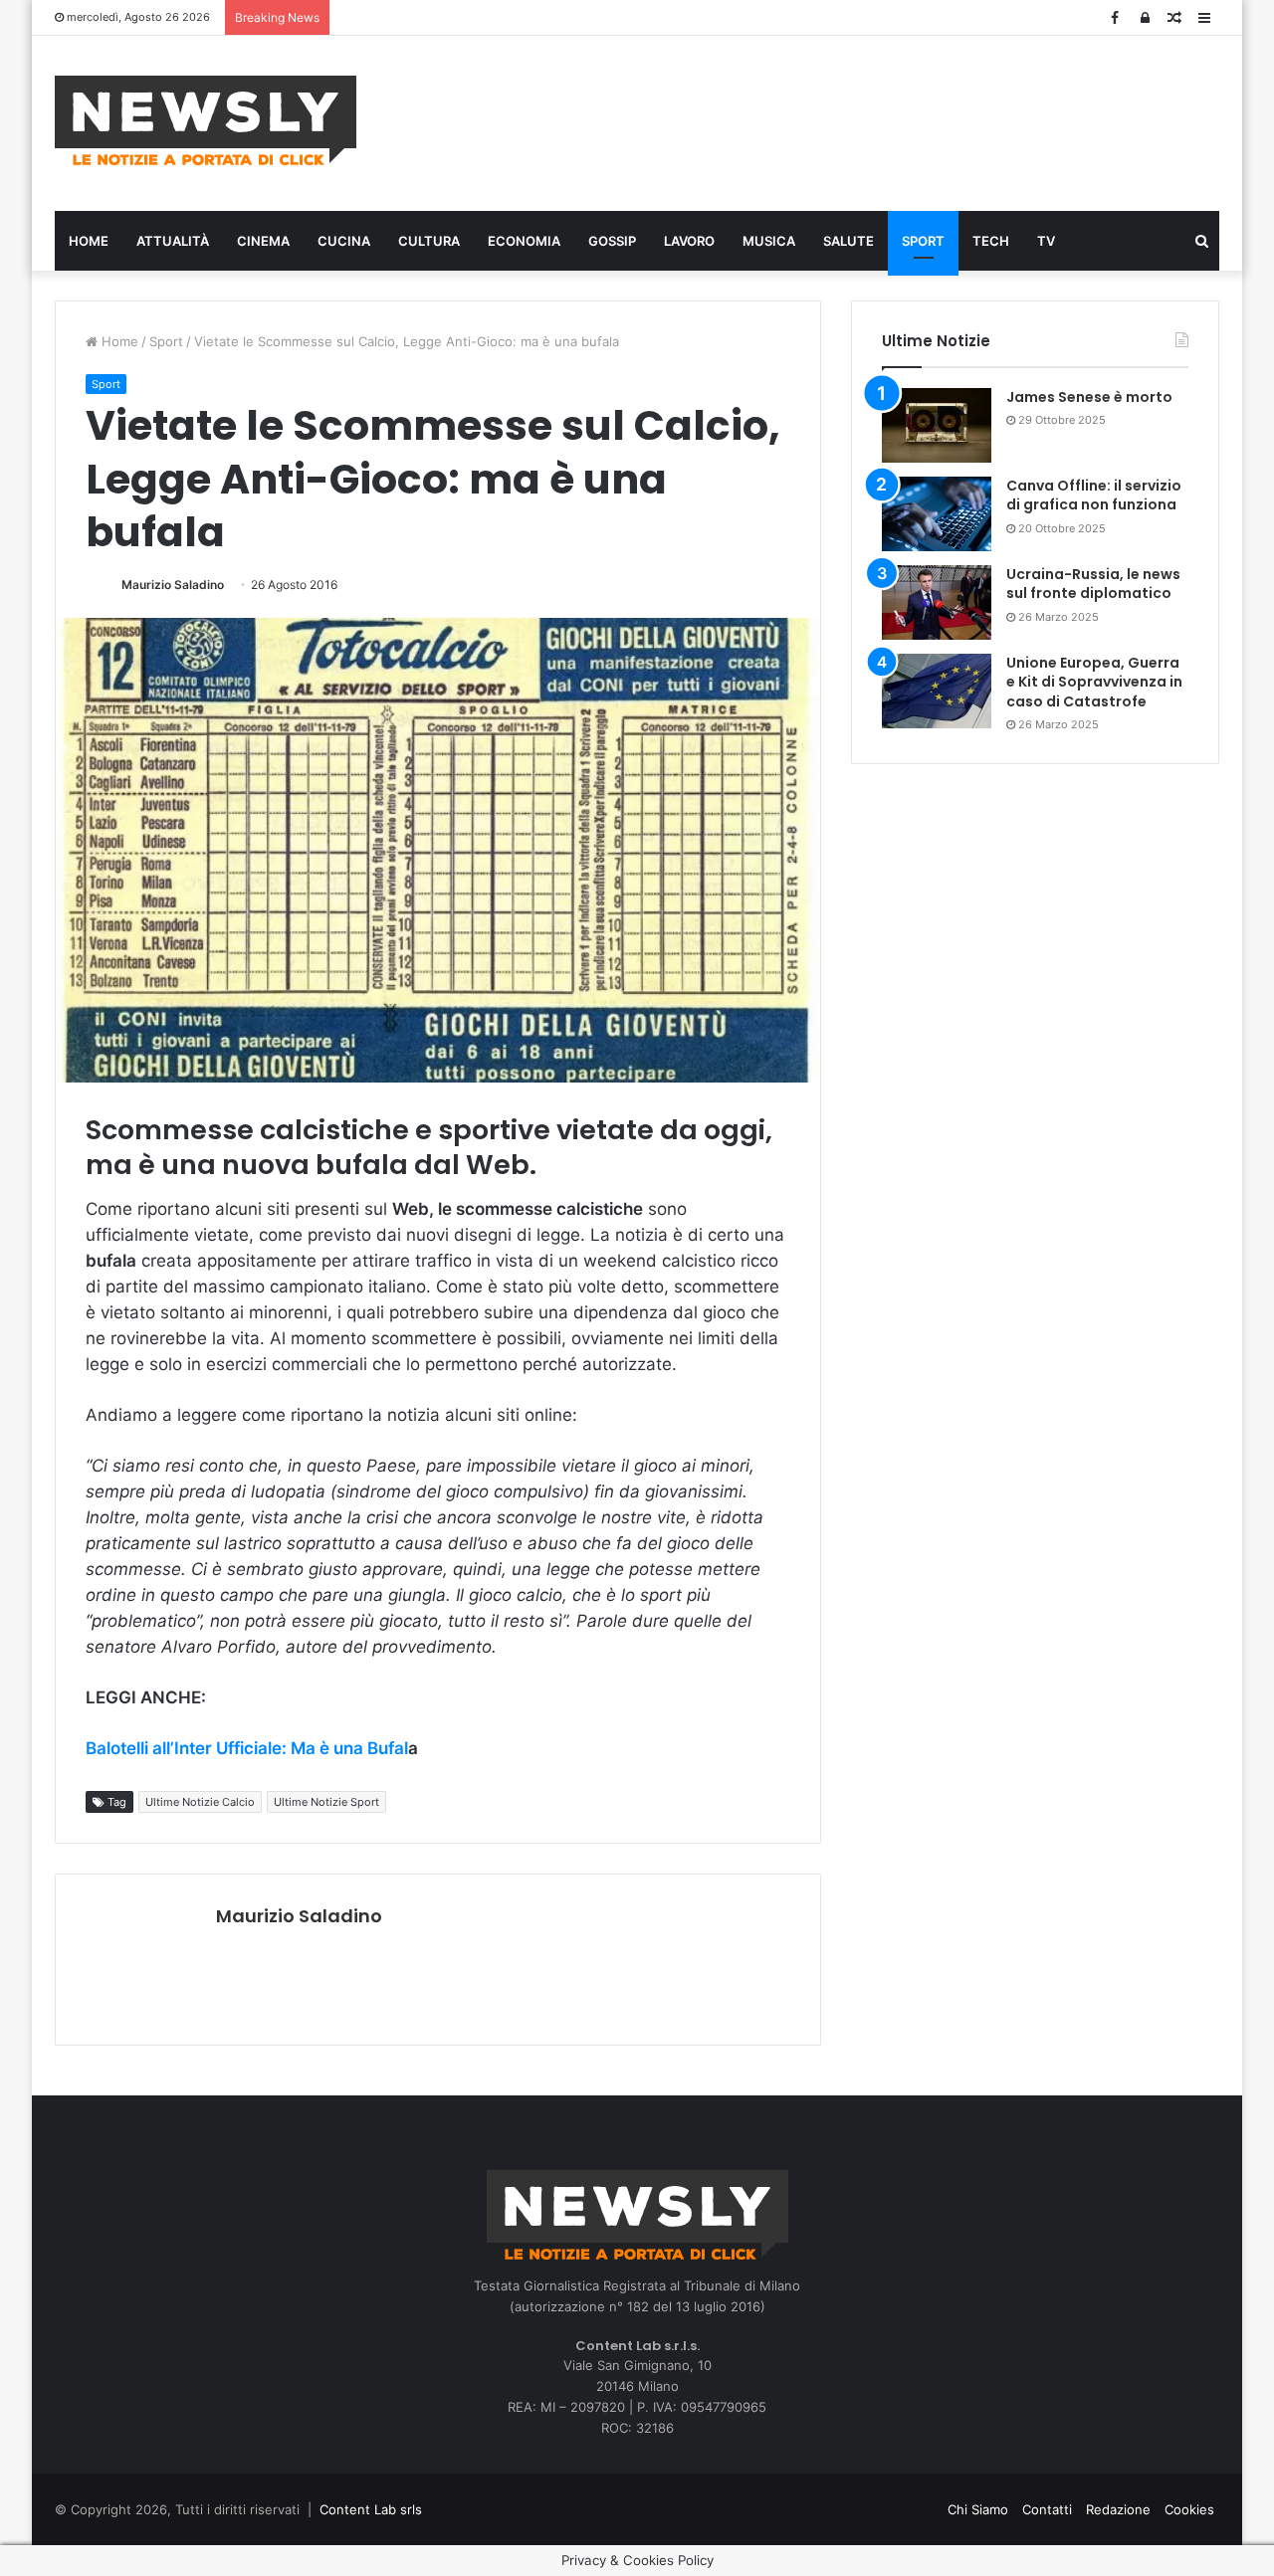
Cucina (344, 241)
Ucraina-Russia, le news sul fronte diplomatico (1093, 584)
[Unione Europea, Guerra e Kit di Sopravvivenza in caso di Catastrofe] (937, 691)
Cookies (1189, 2509)
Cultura (429, 241)
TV (1046, 241)
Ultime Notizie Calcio (200, 1802)
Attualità (173, 241)
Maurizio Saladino (173, 585)
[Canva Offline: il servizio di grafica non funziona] (937, 514)
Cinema (263, 241)
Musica (769, 241)
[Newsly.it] (206, 120)
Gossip (612, 241)
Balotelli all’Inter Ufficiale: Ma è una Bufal (247, 1748)
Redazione (1118, 2509)
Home (89, 241)
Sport (923, 241)
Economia (524, 241)
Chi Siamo (978, 2509)
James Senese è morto (1089, 397)
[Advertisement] (836, 120)
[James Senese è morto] (937, 425)
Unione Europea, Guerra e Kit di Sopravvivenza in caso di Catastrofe (1094, 682)
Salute (849, 241)
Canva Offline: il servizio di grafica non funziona (1094, 495)
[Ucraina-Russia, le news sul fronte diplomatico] (937, 602)
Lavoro (689, 241)
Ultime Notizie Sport (326, 1802)
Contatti (1047, 2509)
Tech (991, 241)
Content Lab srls (371, 2509)
